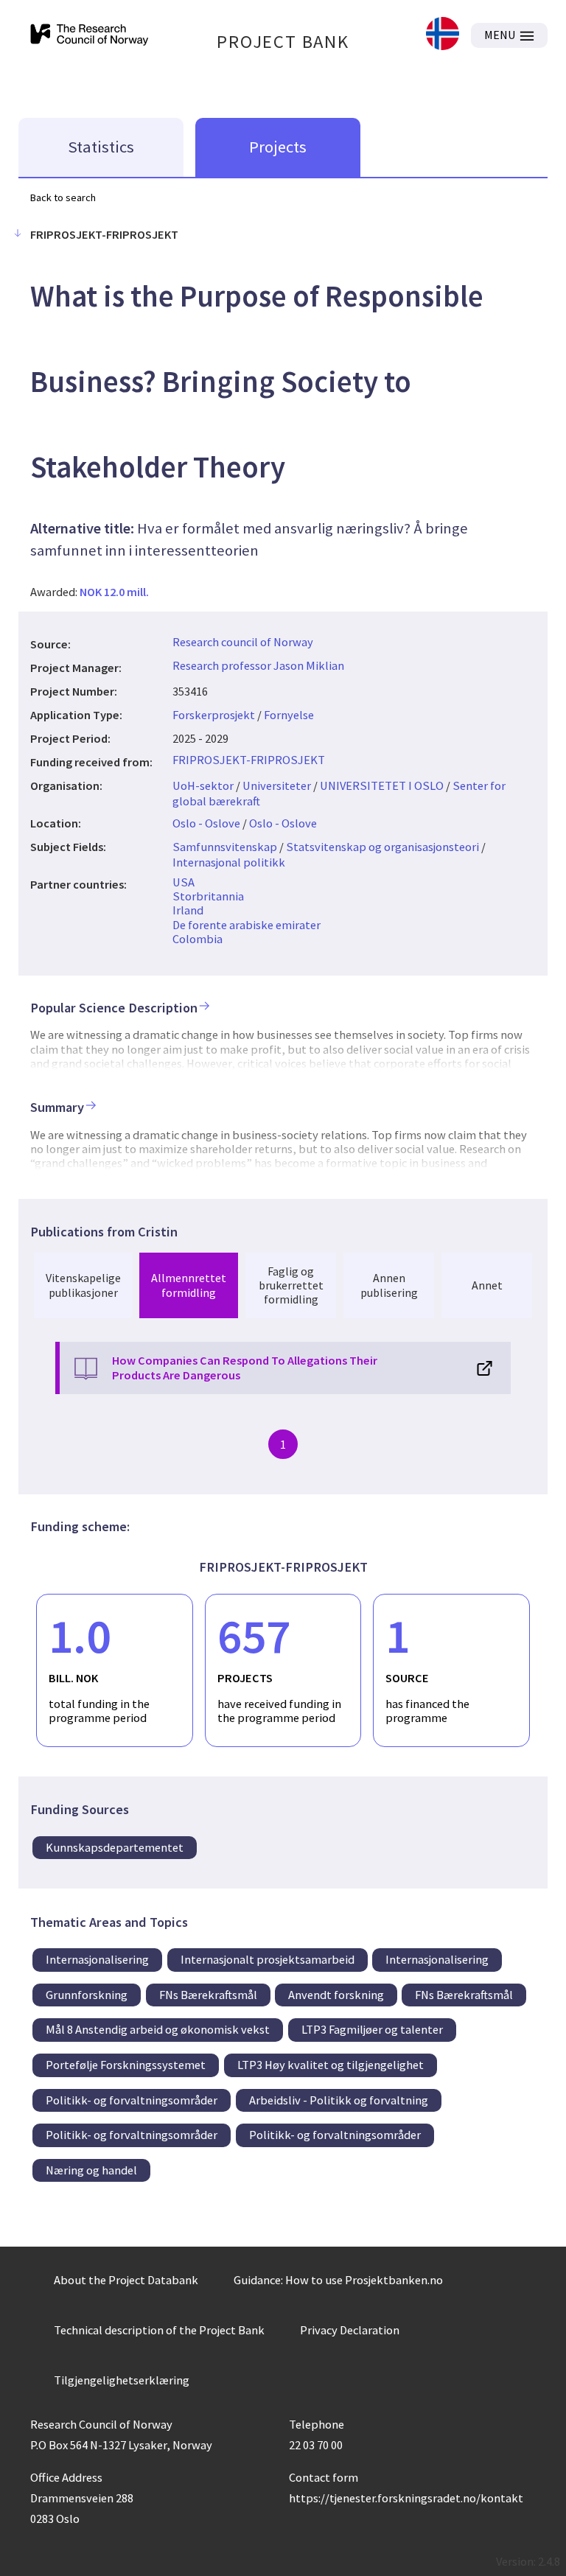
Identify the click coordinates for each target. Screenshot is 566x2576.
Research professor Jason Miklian (258, 665)
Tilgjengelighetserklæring (122, 2380)
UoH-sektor (203, 785)
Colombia (198, 939)
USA (184, 882)
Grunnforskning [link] (87, 1995)
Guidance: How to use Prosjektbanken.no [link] (338, 2280)
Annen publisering (389, 1285)
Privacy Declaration (350, 2330)
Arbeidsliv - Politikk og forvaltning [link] (339, 2100)
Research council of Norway (243, 642)
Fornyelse (289, 715)
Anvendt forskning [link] (336, 1995)
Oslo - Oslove (206, 823)
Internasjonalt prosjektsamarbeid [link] (268, 1959)
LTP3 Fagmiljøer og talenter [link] (372, 2029)
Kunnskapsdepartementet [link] (115, 1847)
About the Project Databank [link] (126, 2280)
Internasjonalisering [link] (97, 1959)
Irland (188, 910)
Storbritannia (208, 896)
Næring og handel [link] (91, 2170)
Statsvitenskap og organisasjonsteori (382, 847)
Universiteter (277, 785)
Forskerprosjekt (214, 715)
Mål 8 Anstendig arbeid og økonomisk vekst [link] (158, 2029)
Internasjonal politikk (229, 862)
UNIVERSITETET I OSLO (382, 785)
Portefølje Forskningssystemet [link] (126, 2065)
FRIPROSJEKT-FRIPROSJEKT (249, 760)
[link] (443, 35)
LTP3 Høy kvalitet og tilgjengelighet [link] (331, 2065)
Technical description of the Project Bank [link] (159, 2330)
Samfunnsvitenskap (225, 847)
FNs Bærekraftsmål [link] (208, 1995)
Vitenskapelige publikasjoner (83, 1285)
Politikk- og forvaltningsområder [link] (132, 2100)
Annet (487, 1285)
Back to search (63, 197)
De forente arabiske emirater (247, 925)
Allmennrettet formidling (189, 1285)
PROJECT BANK (283, 42)
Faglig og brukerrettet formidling (291, 1285)
